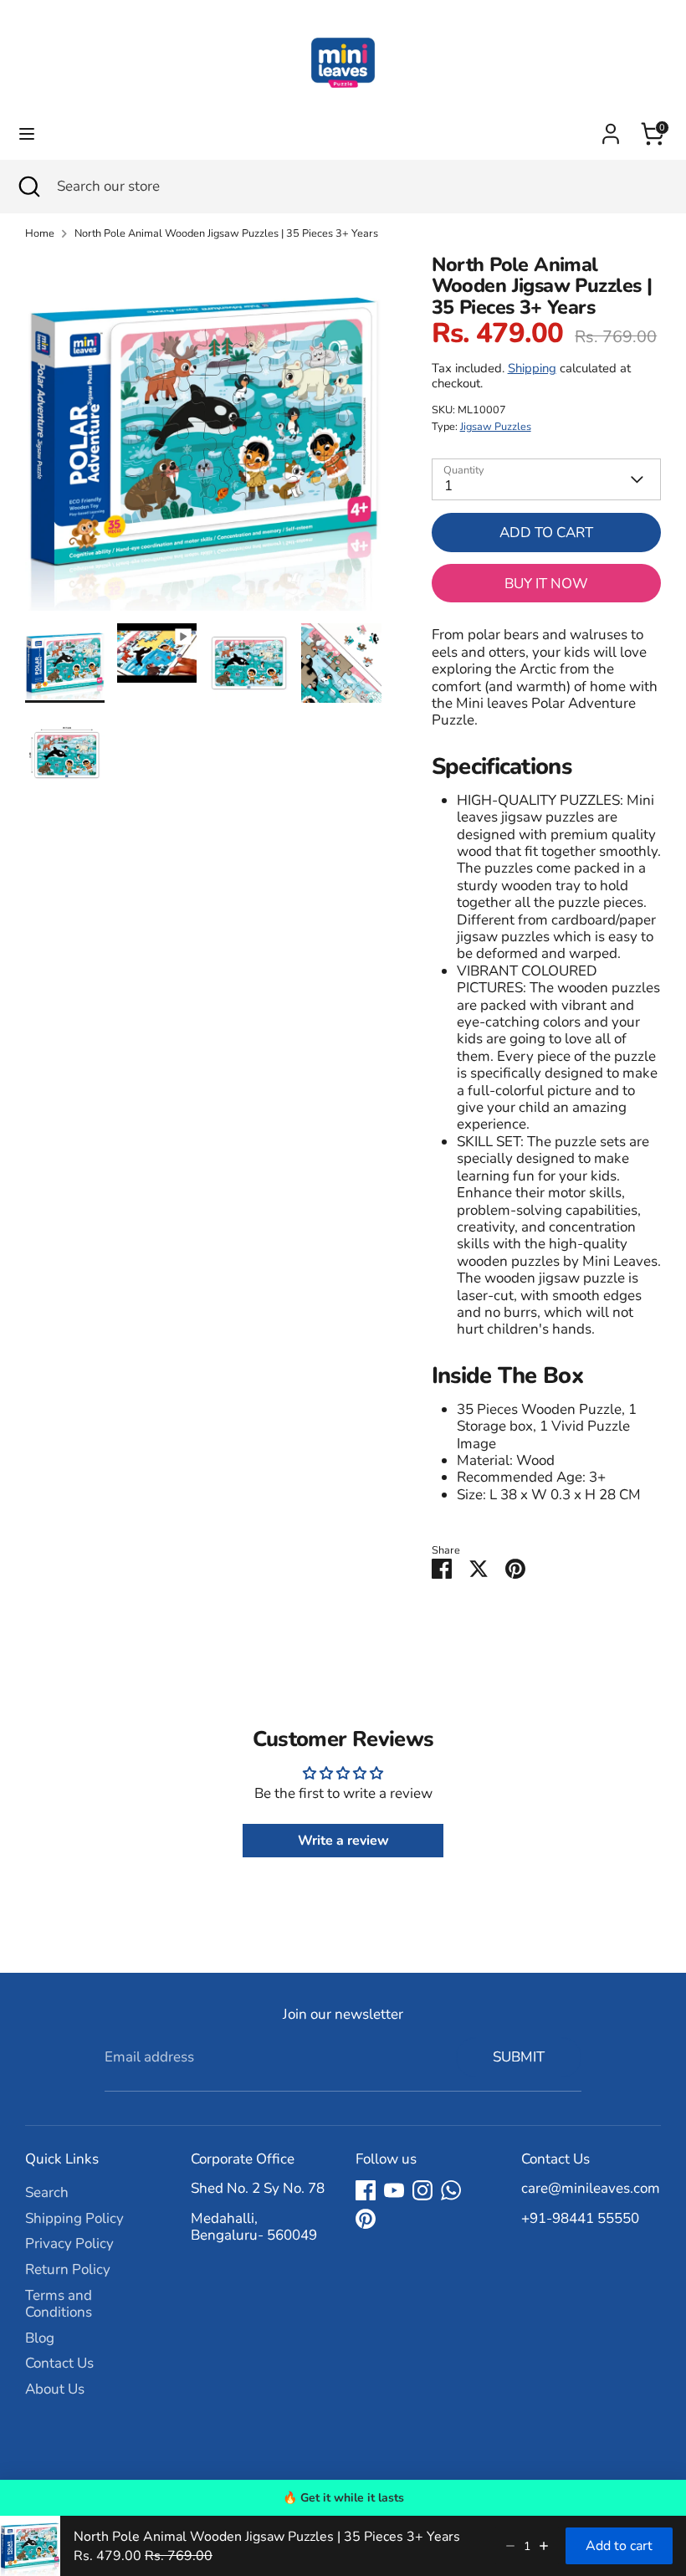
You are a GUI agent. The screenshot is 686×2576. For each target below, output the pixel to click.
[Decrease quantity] (510, 2546)
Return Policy (68, 2269)
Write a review (343, 1841)
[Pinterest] (366, 2219)
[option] (203, 439)
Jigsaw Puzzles (496, 427)
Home (40, 234)
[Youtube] (394, 2190)
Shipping (532, 368)
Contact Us (59, 2363)
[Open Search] (28, 187)
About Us (55, 2389)
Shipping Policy (74, 2218)
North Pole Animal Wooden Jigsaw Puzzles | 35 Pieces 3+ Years (226, 234)
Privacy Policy (69, 2243)
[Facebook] (366, 2190)
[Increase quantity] (544, 2546)
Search (47, 2192)
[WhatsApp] (451, 2190)
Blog (40, 2338)
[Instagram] (422, 2190)
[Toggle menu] (27, 134)
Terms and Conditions (59, 2304)
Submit (519, 2057)
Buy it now (546, 584)
